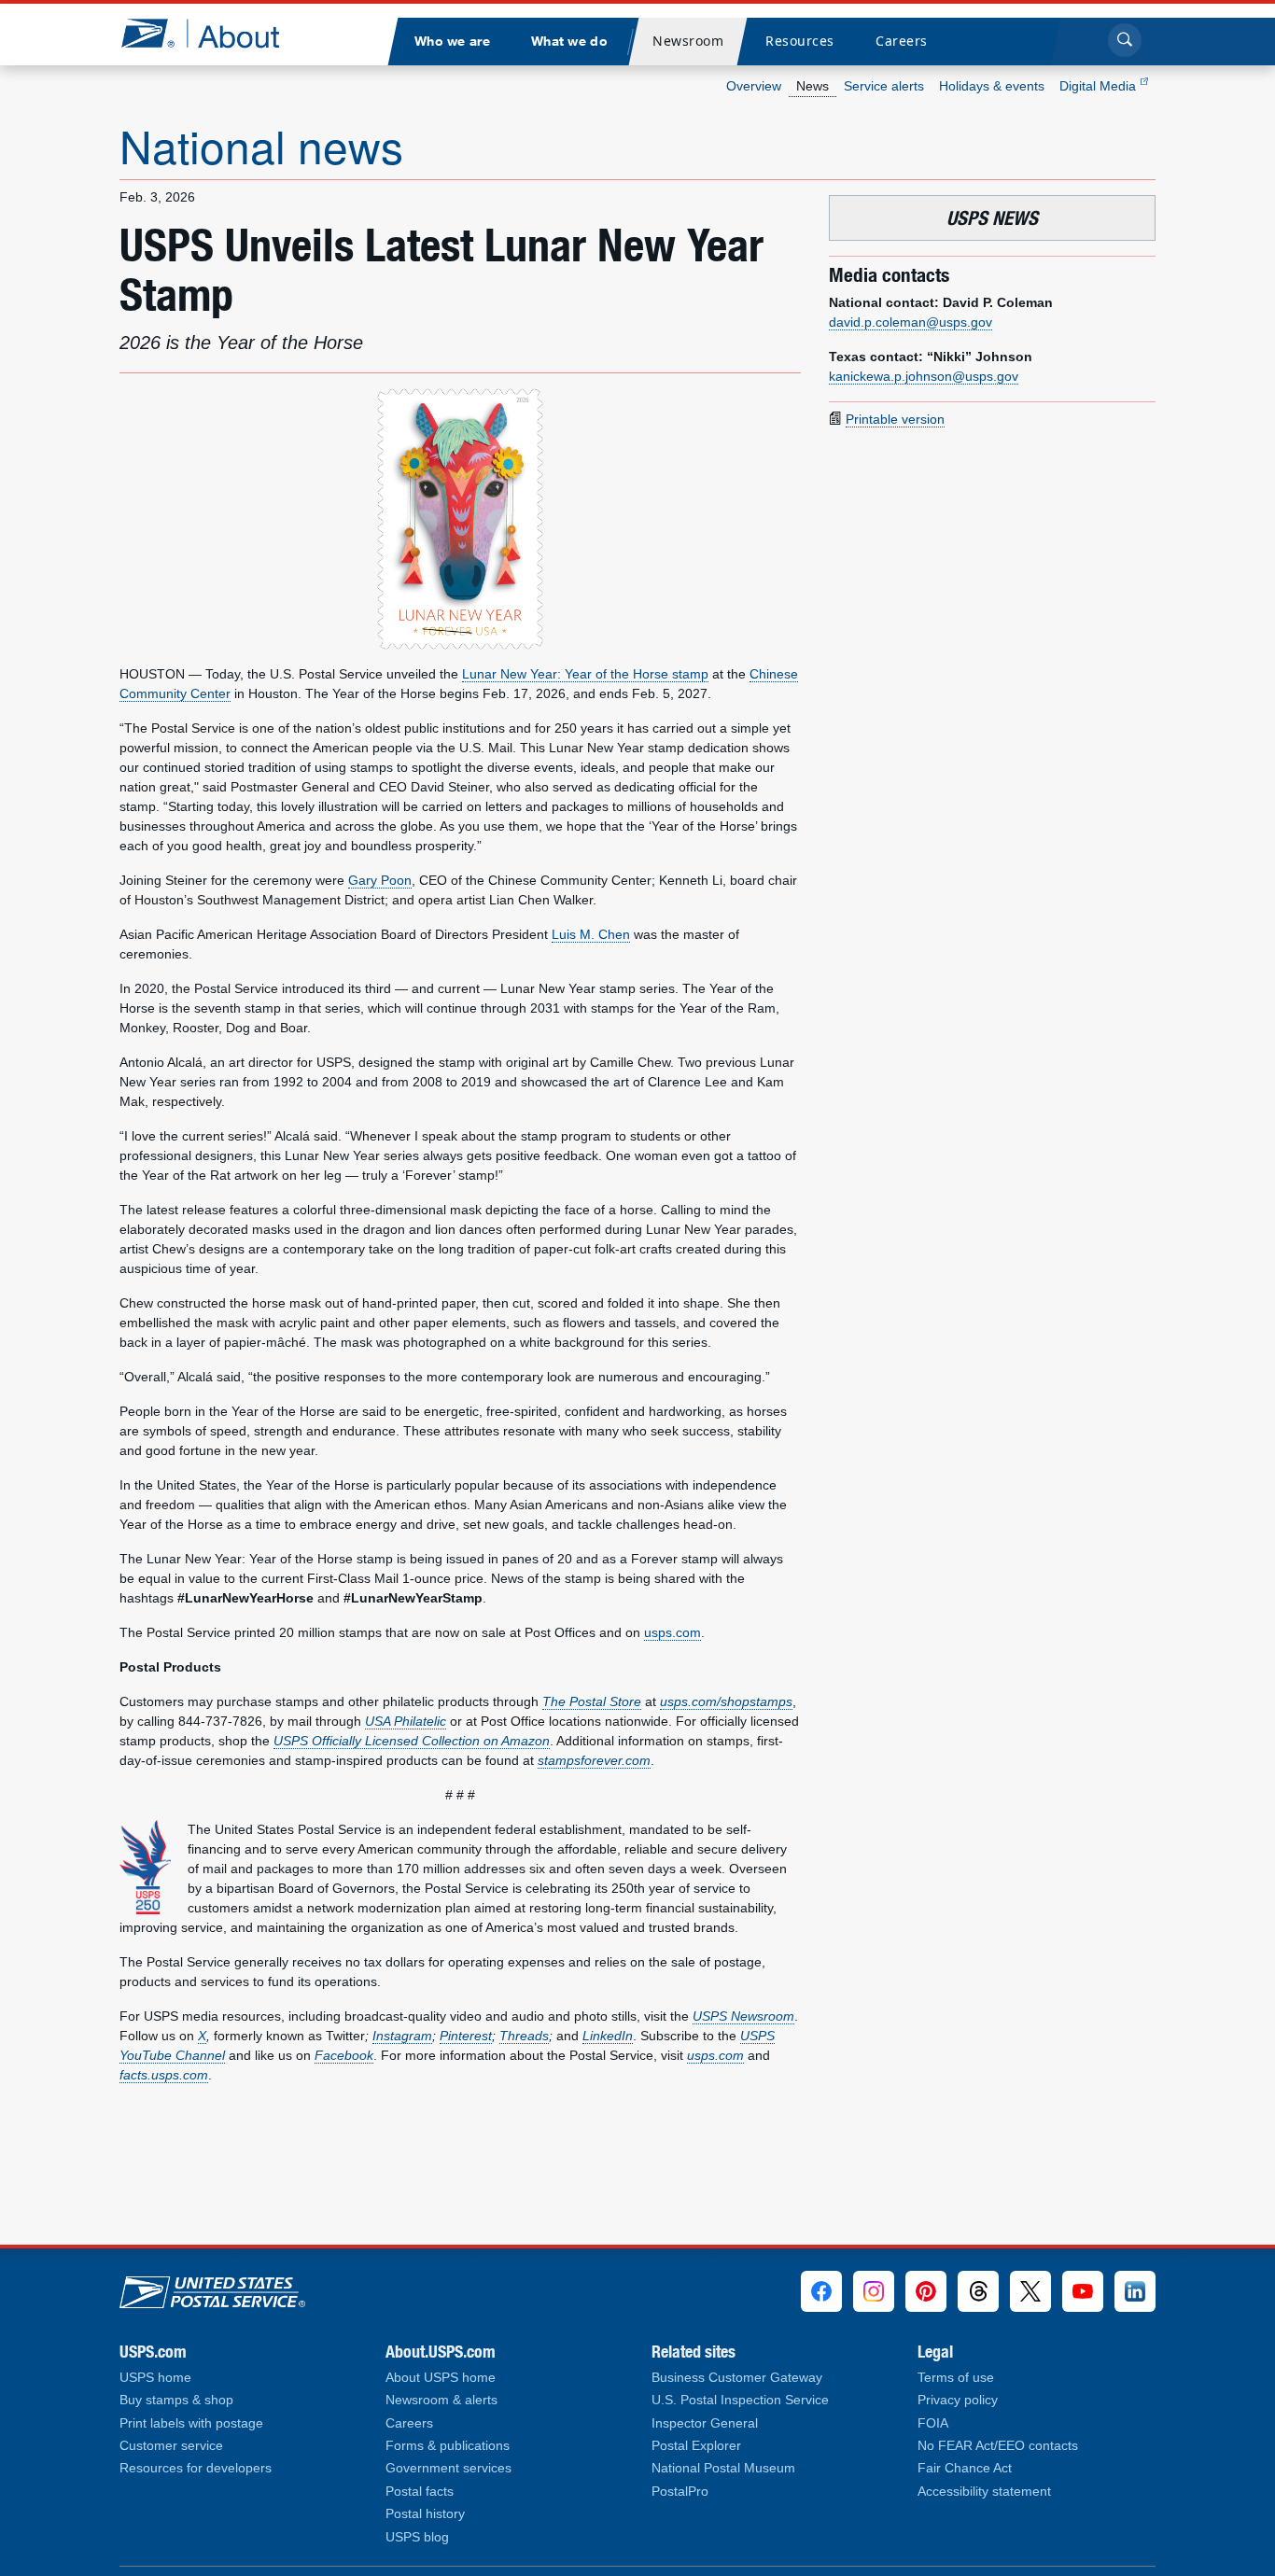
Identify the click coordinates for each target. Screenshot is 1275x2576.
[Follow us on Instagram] (874, 2291)
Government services (448, 2468)
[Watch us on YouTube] (1083, 2291)
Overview (754, 86)
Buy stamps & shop (176, 2400)
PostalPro (680, 2492)
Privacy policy (958, 2400)
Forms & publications (448, 2446)
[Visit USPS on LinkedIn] (1135, 2291)
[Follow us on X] (1030, 2291)
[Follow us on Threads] (978, 2291)
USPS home (155, 2378)
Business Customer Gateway (737, 2378)
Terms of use (956, 2378)
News (813, 86)
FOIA (933, 2423)
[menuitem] (452, 42)
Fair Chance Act (965, 2468)
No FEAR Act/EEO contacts (998, 2446)
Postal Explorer (696, 2446)
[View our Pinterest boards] (926, 2291)
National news (261, 145)
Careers (409, 2423)
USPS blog (417, 2537)
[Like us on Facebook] (821, 2291)
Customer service (171, 2446)
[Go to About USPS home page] (212, 2288)
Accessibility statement (984, 2492)
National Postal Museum (723, 2468)
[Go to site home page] (214, 33)
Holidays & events (992, 86)
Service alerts (884, 86)
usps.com (673, 1632)
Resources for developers (196, 2468)
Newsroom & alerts (441, 2400)
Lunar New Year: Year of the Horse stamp (585, 674)
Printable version (895, 419)
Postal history (425, 2514)
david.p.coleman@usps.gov (911, 322)
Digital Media (1100, 86)
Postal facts (420, 2492)
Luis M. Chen (591, 934)
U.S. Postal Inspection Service (740, 2400)
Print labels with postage (191, 2423)
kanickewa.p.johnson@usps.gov (924, 376)
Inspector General (705, 2423)
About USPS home (441, 2378)
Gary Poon (380, 880)
